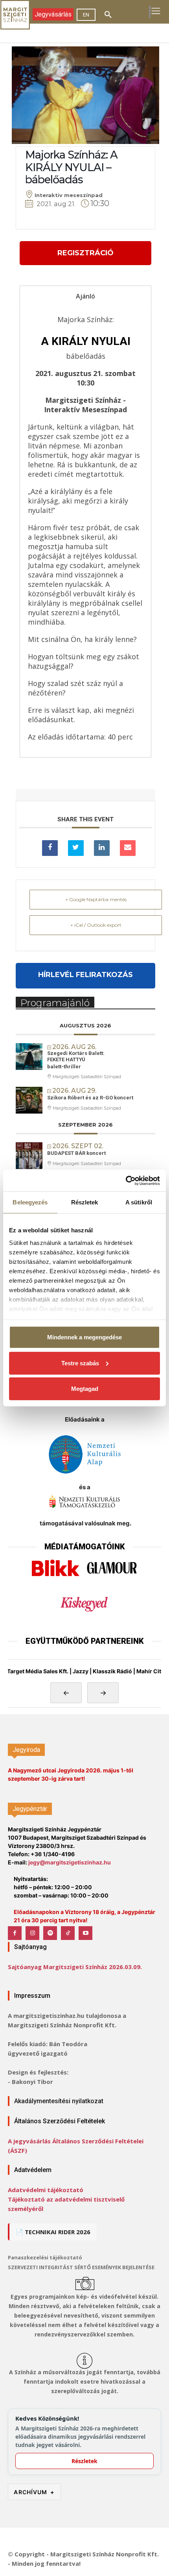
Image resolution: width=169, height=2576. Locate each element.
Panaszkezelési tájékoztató (45, 2257)
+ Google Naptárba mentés (96, 899)
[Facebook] (15, 1933)
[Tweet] (76, 848)
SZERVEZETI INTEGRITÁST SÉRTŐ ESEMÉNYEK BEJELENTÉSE (81, 2267)
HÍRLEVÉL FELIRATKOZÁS (85, 975)
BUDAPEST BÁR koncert (76, 1153)
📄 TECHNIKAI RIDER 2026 (53, 2232)
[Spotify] (50, 1933)
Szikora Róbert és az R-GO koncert (90, 1098)
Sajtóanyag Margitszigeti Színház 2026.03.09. (75, 1967)
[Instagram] (32, 1933)
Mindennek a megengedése (84, 1337)
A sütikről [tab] (139, 1202)
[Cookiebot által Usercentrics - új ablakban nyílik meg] (126, 1180)
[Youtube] (85, 1933)
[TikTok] (68, 1933)
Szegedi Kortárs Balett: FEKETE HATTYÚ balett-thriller (76, 1060)
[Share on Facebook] (50, 848)
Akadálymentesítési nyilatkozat (59, 2101)
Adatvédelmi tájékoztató (46, 2190)
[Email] (128, 848)
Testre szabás (80, 1363)
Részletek (84, 2461)
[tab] (85, 296)
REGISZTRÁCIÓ (85, 253)
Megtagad (85, 1389)
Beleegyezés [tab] (30, 1202)
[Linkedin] (102, 848)
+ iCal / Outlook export (96, 925)
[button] (108, 15)
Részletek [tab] (85, 1202)
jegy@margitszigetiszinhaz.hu (70, 1862)
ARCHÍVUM (34, 2492)
